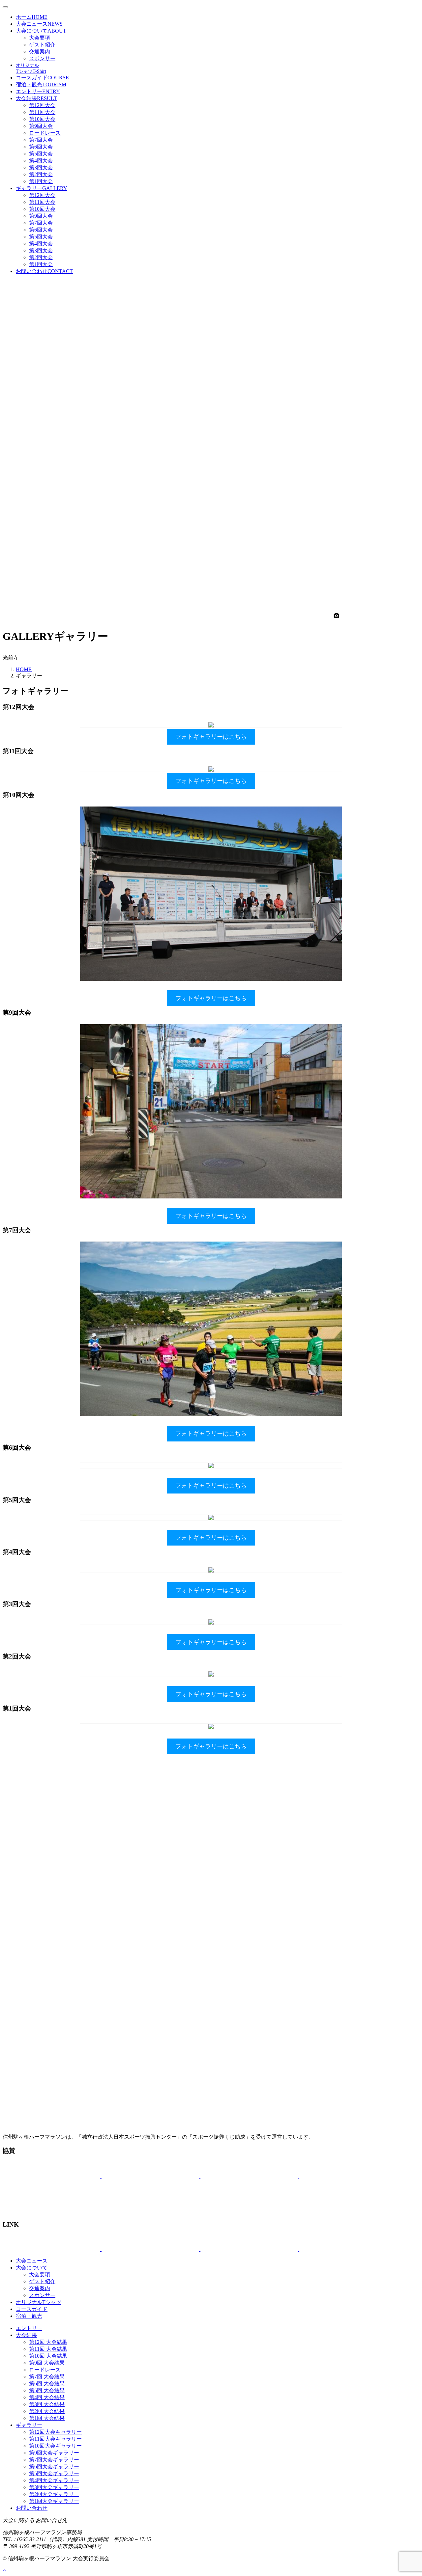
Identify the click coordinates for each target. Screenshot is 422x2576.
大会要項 (40, 38)
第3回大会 (41, 167)
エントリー (38, 91)
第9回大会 (41, 126)
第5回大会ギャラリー (54, 2473)
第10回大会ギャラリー (55, 2446)
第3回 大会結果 (47, 2404)
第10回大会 (42, 119)
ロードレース (45, 133)
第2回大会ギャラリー (54, 2494)
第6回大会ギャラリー (54, 2466)
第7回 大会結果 (47, 2377)
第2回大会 (41, 174)
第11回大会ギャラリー (55, 2439)
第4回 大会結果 (47, 2397)
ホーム (32, 17)
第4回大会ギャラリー (54, 2480)
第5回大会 (41, 154)
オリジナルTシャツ (39, 2302)
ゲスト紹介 (42, 45)
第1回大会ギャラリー (54, 2501)
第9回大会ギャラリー (54, 2453)
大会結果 (36, 98)
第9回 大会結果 (47, 2363)
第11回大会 (42, 112)
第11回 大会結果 (48, 2349)
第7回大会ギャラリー (54, 2460)
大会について (41, 31)
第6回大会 (41, 147)
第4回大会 (41, 161)
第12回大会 (42, 105)
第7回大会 (41, 140)
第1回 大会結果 (47, 2418)
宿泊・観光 (41, 84)
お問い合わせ (44, 271)
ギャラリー (42, 188)
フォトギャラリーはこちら (211, 737)
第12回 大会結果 (48, 2342)
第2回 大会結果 (47, 2411)
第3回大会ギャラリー (54, 2487)
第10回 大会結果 (48, 2356)
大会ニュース (39, 24)
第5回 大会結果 (47, 2390)
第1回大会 (41, 181)
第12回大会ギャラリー (55, 2432)
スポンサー (42, 58)
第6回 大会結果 (47, 2384)
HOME (24, 669)
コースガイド (42, 78)
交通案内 (40, 52)
